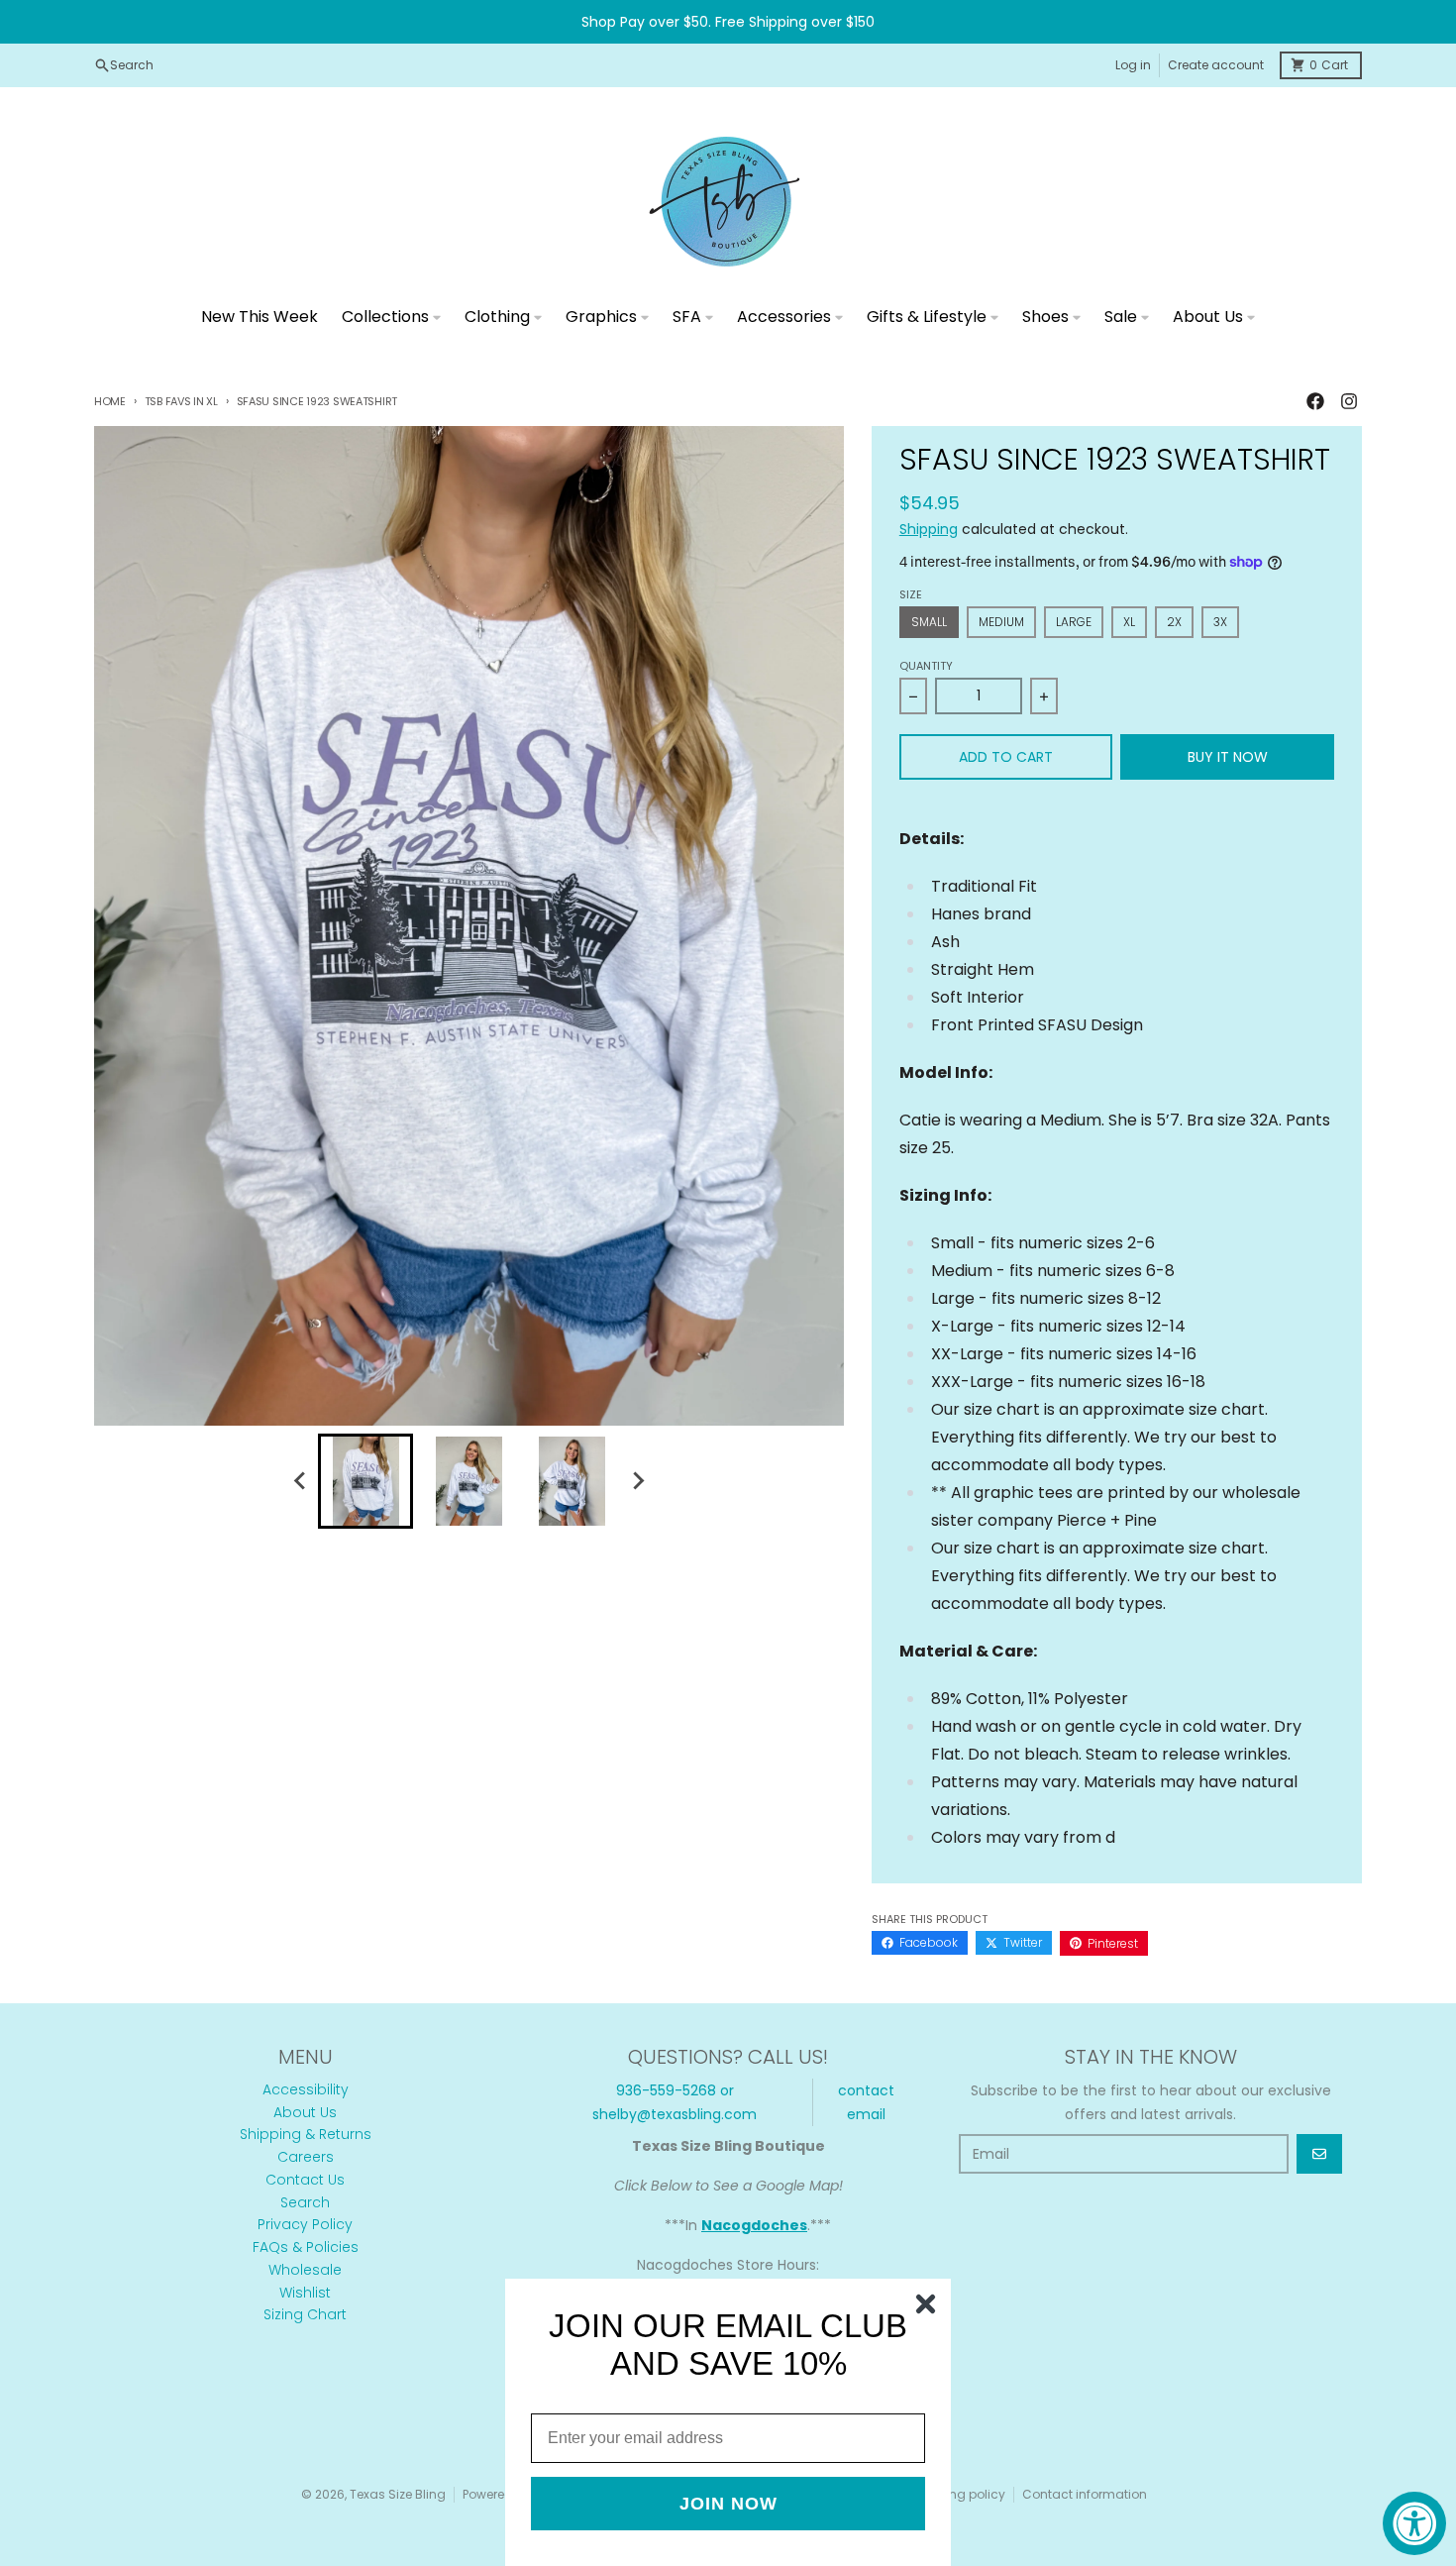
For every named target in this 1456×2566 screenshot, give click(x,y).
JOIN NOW (728, 2504)
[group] (365, 1481)
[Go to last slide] (300, 1481)
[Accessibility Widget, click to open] (1414, 2523)
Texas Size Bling (398, 2494)
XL (1129, 622)
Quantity (926, 666)
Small (929, 622)
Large (1074, 622)
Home (110, 401)
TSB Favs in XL (181, 401)
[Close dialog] (926, 2304)
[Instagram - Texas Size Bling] (1349, 401)
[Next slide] (637, 1481)
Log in (1133, 65)
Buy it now (1228, 757)
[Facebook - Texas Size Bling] (1315, 401)
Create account (1216, 65)
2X (1174, 622)
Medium (1001, 622)
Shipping (929, 529)
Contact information (1085, 2494)
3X (1220, 622)
